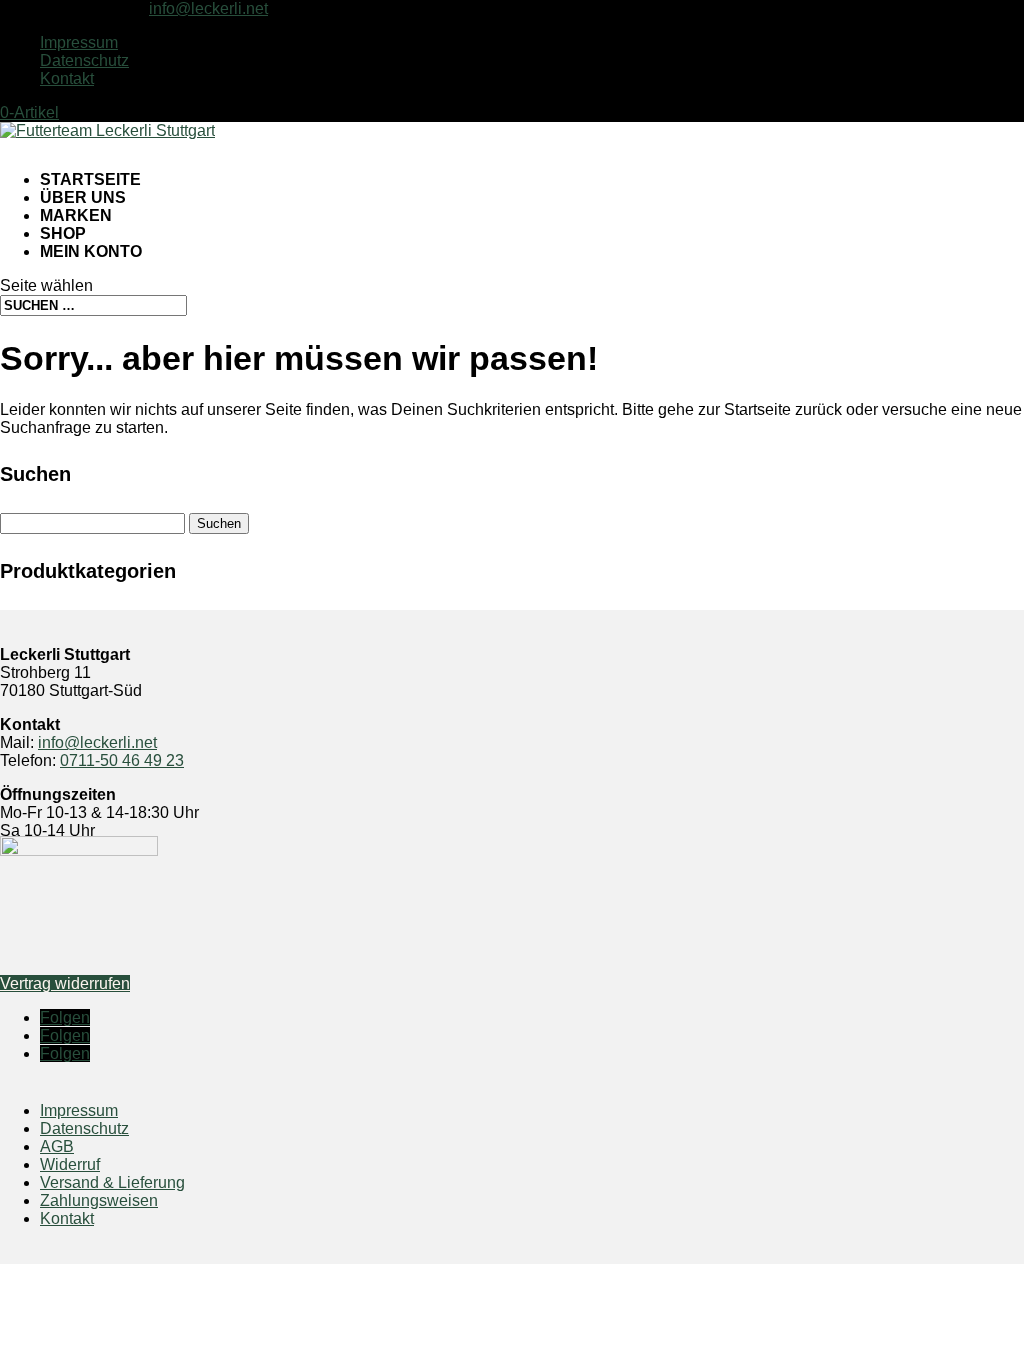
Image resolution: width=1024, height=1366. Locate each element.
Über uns (83, 197)
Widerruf (70, 1164)
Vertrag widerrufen (65, 983)
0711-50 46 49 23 (122, 760)
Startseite (90, 179)
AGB (57, 1146)
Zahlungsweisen (99, 1200)
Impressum (79, 42)
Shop (63, 233)
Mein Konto (91, 251)
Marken (76, 215)
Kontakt (67, 78)
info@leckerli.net (97, 742)
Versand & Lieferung (112, 1182)
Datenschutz (84, 60)
